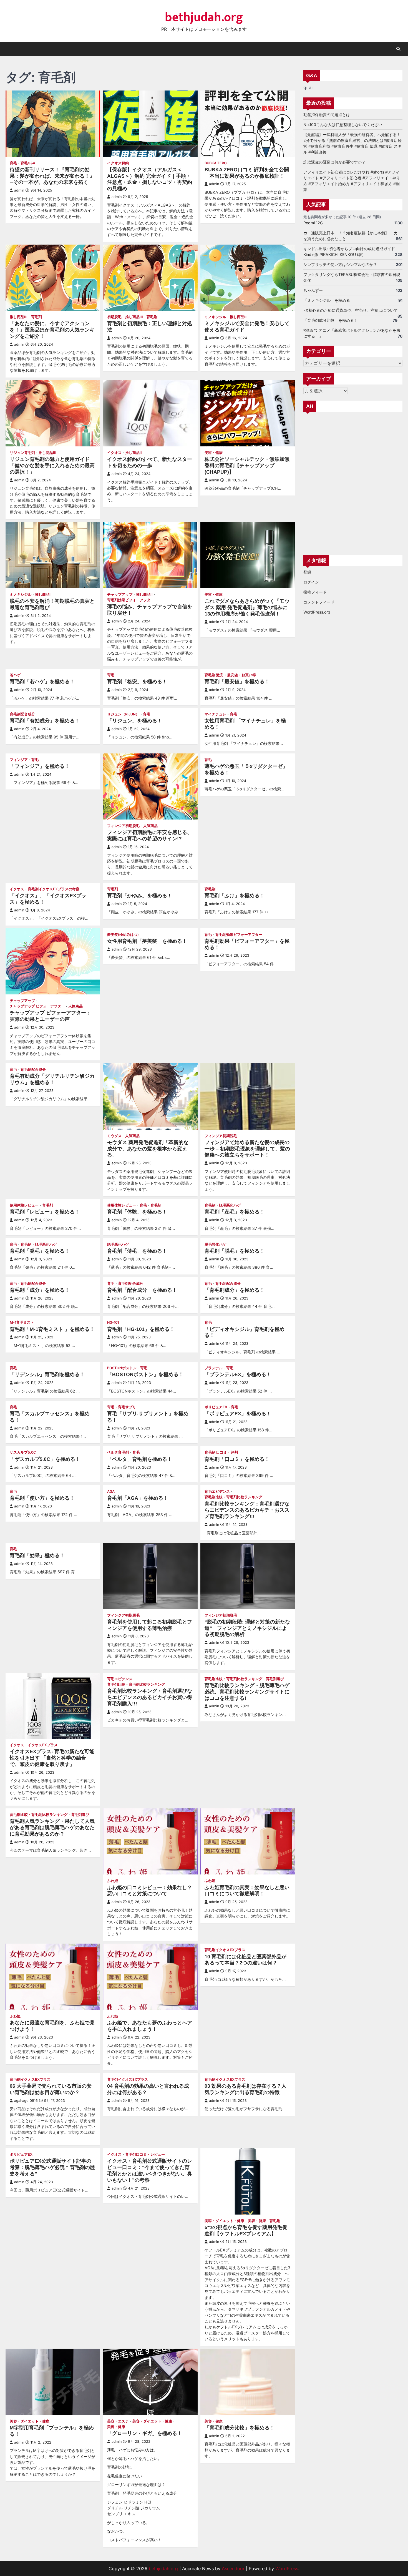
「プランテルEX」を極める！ (238, 1374)
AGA (111, 1491)
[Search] (398, 49)
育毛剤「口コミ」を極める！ (237, 1459)
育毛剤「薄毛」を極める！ (137, 1251)
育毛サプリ (127, 1407)
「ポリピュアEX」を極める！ (238, 1414)
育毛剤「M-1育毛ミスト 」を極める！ (52, 1329)
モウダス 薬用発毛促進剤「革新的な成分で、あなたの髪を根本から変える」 (148, 1149)
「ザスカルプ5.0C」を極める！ (45, 1459)
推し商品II (134, 453)
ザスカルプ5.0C (23, 1452)
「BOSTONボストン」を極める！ (145, 1374)
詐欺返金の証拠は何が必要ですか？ (334, 162)
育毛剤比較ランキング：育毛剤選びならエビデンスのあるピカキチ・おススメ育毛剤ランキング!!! (247, 1510)
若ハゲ (15, 675)
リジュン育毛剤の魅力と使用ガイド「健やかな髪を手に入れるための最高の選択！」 (52, 466)
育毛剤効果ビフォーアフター (131, 600)
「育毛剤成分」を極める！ (235, 1290)
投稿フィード (315, 592)
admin (19, 190)
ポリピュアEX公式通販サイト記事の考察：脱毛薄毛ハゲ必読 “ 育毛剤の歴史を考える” (52, 2167)
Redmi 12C (313, 223)
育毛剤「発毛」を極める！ (40, 1251)
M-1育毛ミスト (22, 1322)
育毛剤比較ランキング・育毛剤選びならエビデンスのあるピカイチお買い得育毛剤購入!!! (150, 1697)
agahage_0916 (26, 2101)
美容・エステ (118, 2421)
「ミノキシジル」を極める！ (329, 300)
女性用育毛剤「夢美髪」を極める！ (147, 941)
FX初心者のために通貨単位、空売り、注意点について (351, 310)
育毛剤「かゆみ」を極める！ (140, 896)
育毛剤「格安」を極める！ (137, 682)
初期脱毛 (114, 317)
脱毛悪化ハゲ (230, 1205)
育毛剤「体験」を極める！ (137, 1212)
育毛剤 (36, 317)
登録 (307, 572)
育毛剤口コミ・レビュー (145, 2154)
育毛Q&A (28, 163)
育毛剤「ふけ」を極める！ (235, 896)
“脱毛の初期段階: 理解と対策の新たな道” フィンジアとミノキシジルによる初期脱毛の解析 (247, 1628)
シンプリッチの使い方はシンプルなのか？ (340, 264)
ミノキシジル (215, 317)
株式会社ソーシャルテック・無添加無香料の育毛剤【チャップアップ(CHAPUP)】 (247, 466)
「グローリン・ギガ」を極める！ (145, 2433)
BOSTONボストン (122, 1368)
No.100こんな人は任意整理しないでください (343, 125)
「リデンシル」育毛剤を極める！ (47, 1374)
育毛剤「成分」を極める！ (40, 1290)
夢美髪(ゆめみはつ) (123, 935)
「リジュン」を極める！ (135, 721)
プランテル (214, 1368)
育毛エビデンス (217, 1491)
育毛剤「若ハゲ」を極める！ (42, 682)
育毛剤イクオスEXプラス (225, 1950)
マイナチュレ (215, 714)
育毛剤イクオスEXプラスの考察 (54, 889)
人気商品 (150, 826)
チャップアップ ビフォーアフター (37, 1006)
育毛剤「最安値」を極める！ (237, 682)
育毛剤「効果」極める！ (37, 1555)
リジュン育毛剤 (22, 453)
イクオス (114, 453)
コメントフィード (319, 602)
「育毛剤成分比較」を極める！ (240, 2428)
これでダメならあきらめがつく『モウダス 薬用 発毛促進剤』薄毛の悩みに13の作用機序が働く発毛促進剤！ (247, 607)
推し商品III (19, 317)
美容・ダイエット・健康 (224, 2221)
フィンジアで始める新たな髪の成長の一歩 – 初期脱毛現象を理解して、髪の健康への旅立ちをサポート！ (247, 1149)
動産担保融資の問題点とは (327, 115)
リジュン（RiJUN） (123, 714)
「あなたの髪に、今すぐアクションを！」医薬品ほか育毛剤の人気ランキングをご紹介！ (52, 330)
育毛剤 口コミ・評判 (221, 1452)
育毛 (13, 163)
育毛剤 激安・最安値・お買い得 (230, 675)
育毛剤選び (275, 1679)
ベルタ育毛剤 (118, 1452)
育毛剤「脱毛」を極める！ (235, 1251)
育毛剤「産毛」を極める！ (235, 1212)
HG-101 (113, 1322)
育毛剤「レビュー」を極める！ (45, 1212)
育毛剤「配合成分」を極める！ (142, 1290)
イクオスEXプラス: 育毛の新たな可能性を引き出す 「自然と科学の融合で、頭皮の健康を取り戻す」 (52, 1758)
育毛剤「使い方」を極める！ (42, 1498)
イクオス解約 (118, 163)
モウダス (114, 1136)
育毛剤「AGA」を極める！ (138, 1498)
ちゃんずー (313, 290)
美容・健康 (214, 453)
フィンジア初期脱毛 (123, 826)
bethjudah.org (204, 17)
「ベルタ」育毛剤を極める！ (140, 1459)
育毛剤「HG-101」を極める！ (141, 1329)
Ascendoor (233, 2569)
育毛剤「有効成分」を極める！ (45, 721)
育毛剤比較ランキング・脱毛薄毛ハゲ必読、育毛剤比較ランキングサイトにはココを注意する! (247, 1692)
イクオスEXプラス (43, 1745)
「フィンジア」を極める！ (40, 766)
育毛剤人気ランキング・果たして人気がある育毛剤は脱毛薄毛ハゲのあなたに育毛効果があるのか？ (52, 1828)
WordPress (287, 2569)
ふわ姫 (113, 1881)
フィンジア (19, 760)
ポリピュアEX (216, 1407)
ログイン (311, 582)
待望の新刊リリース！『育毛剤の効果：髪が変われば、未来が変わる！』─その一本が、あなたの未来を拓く (52, 176)
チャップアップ (120, 595)
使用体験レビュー (24, 1205)
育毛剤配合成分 (22, 714)
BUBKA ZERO (216, 163)
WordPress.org (317, 612)
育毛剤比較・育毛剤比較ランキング (233, 1497)
